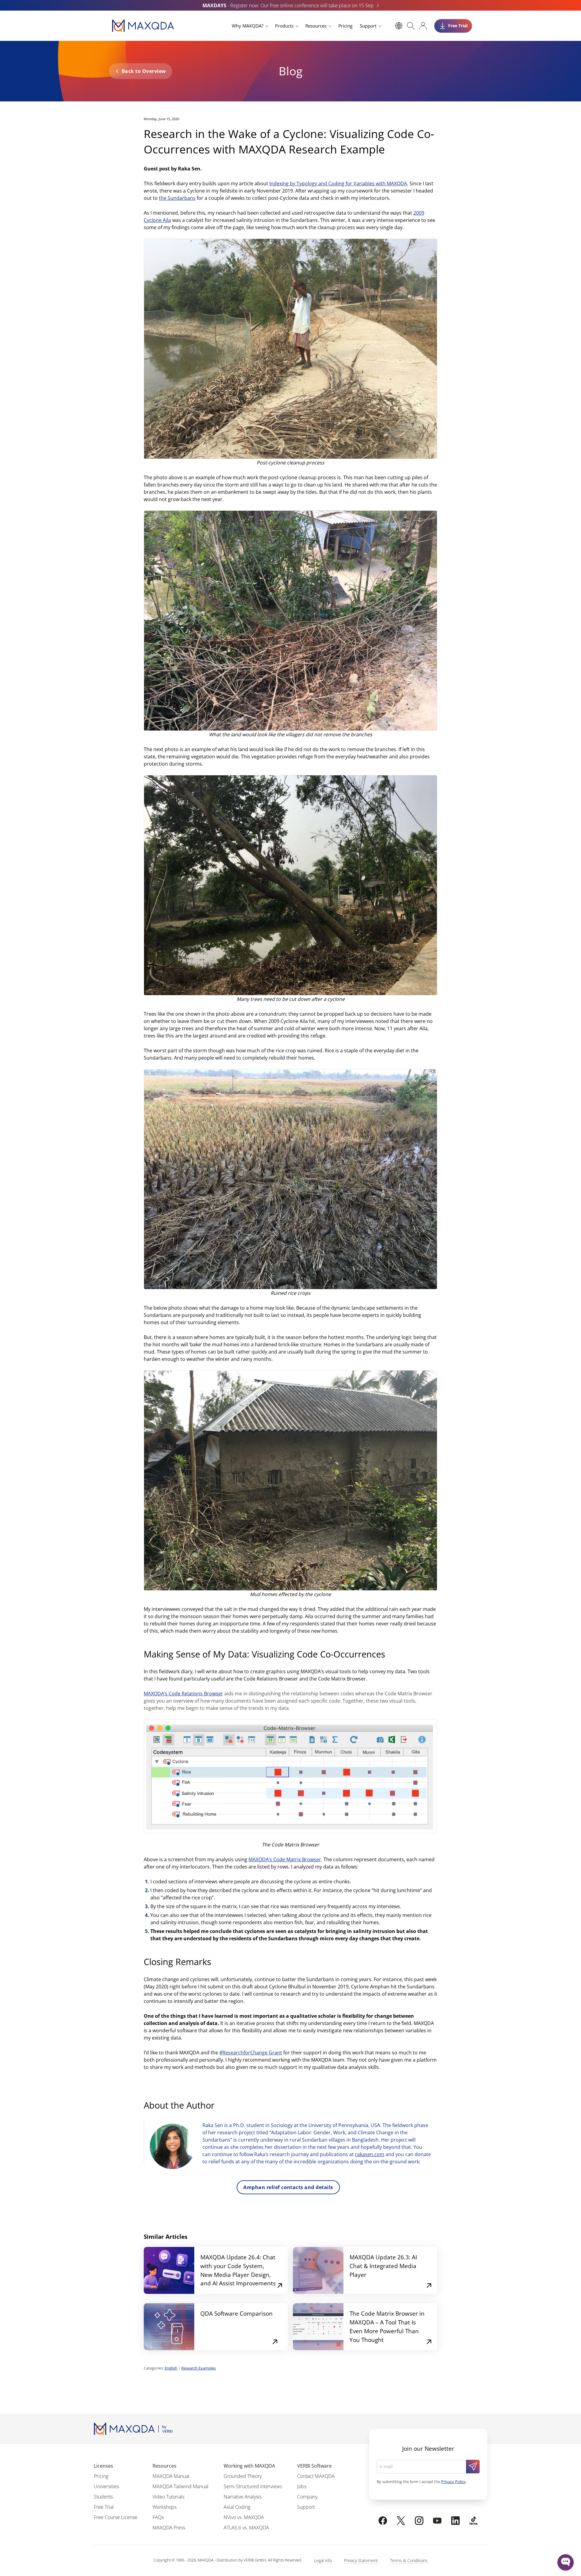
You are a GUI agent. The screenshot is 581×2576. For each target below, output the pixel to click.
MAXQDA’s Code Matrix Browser (285, 1859)
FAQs (158, 2517)
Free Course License (116, 2517)
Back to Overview (144, 71)
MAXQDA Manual (171, 2476)
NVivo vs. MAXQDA (244, 2517)
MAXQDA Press (169, 2528)
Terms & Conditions (409, 2560)
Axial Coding (237, 2507)
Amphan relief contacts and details (288, 2187)
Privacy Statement (361, 2560)
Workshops (164, 2507)
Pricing (345, 26)
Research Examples (199, 2368)
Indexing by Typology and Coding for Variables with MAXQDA (338, 183)
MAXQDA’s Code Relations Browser (183, 1694)
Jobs (302, 2486)
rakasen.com (370, 2154)
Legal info (323, 2560)
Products (284, 26)
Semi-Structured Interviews (253, 2486)
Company (307, 2497)
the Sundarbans (177, 198)
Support (368, 26)
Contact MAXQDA (316, 2476)
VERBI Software (314, 2466)
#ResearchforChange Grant (251, 2053)
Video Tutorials (168, 2497)
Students (103, 2497)
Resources (316, 26)
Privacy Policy (453, 2482)
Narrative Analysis (243, 2497)
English (171, 2368)
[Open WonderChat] (566, 2562)
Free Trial (104, 2507)
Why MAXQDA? (248, 26)
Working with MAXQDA (249, 2466)
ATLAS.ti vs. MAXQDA (246, 2528)
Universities (106, 2486)
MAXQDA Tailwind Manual (181, 2486)
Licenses (103, 2466)
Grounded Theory (243, 2476)
